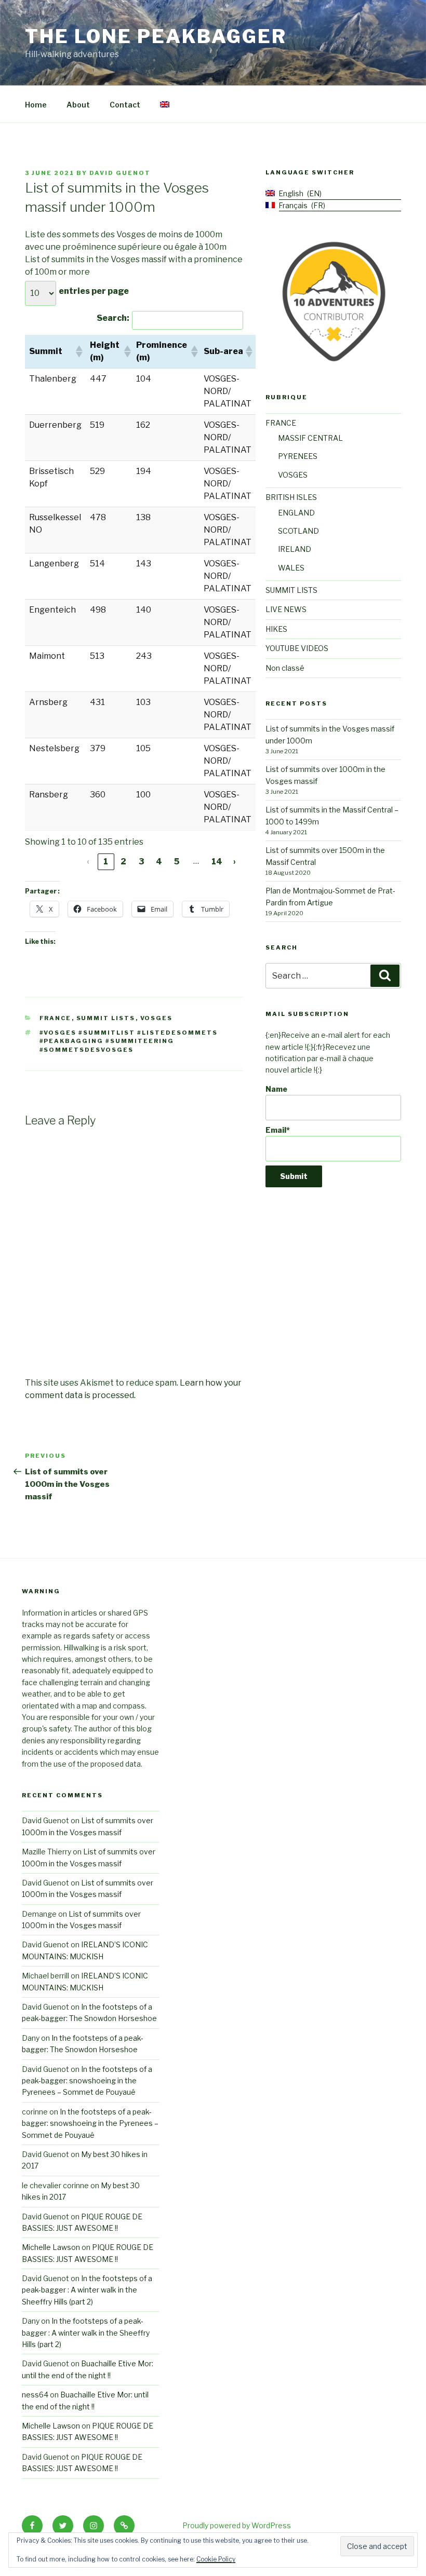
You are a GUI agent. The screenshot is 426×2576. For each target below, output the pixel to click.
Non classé (285, 668)
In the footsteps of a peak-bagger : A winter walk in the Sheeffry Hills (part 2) (87, 2290)
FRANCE (56, 1018)
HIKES (276, 629)
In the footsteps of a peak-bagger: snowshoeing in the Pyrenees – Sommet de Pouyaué (87, 2081)
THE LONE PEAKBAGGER (156, 36)
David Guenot (120, 173)
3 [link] (141, 862)
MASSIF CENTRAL (310, 438)
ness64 (35, 2395)
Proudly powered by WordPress (237, 2525)
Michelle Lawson (51, 2247)
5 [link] (177, 862)
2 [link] (123, 862)
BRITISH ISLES (291, 497)
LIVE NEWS (286, 609)
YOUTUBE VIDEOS (297, 648)
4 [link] (159, 862)
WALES (291, 568)
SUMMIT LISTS (106, 1018)
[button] (78, 351)
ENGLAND (296, 513)
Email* (278, 1130)
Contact (125, 105)
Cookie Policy (216, 2559)
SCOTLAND (298, 531)
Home (36, 105)
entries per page (94, 291)
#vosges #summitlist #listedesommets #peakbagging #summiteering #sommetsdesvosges (129, 1041)
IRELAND (295, 549)
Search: (113, 318)
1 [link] (106, 862)
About (78, 105)
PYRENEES (298, 456)
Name (276, 1089)
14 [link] (217, 862)
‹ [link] (88, 862)
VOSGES (157, 1018)
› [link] (235, 862)
